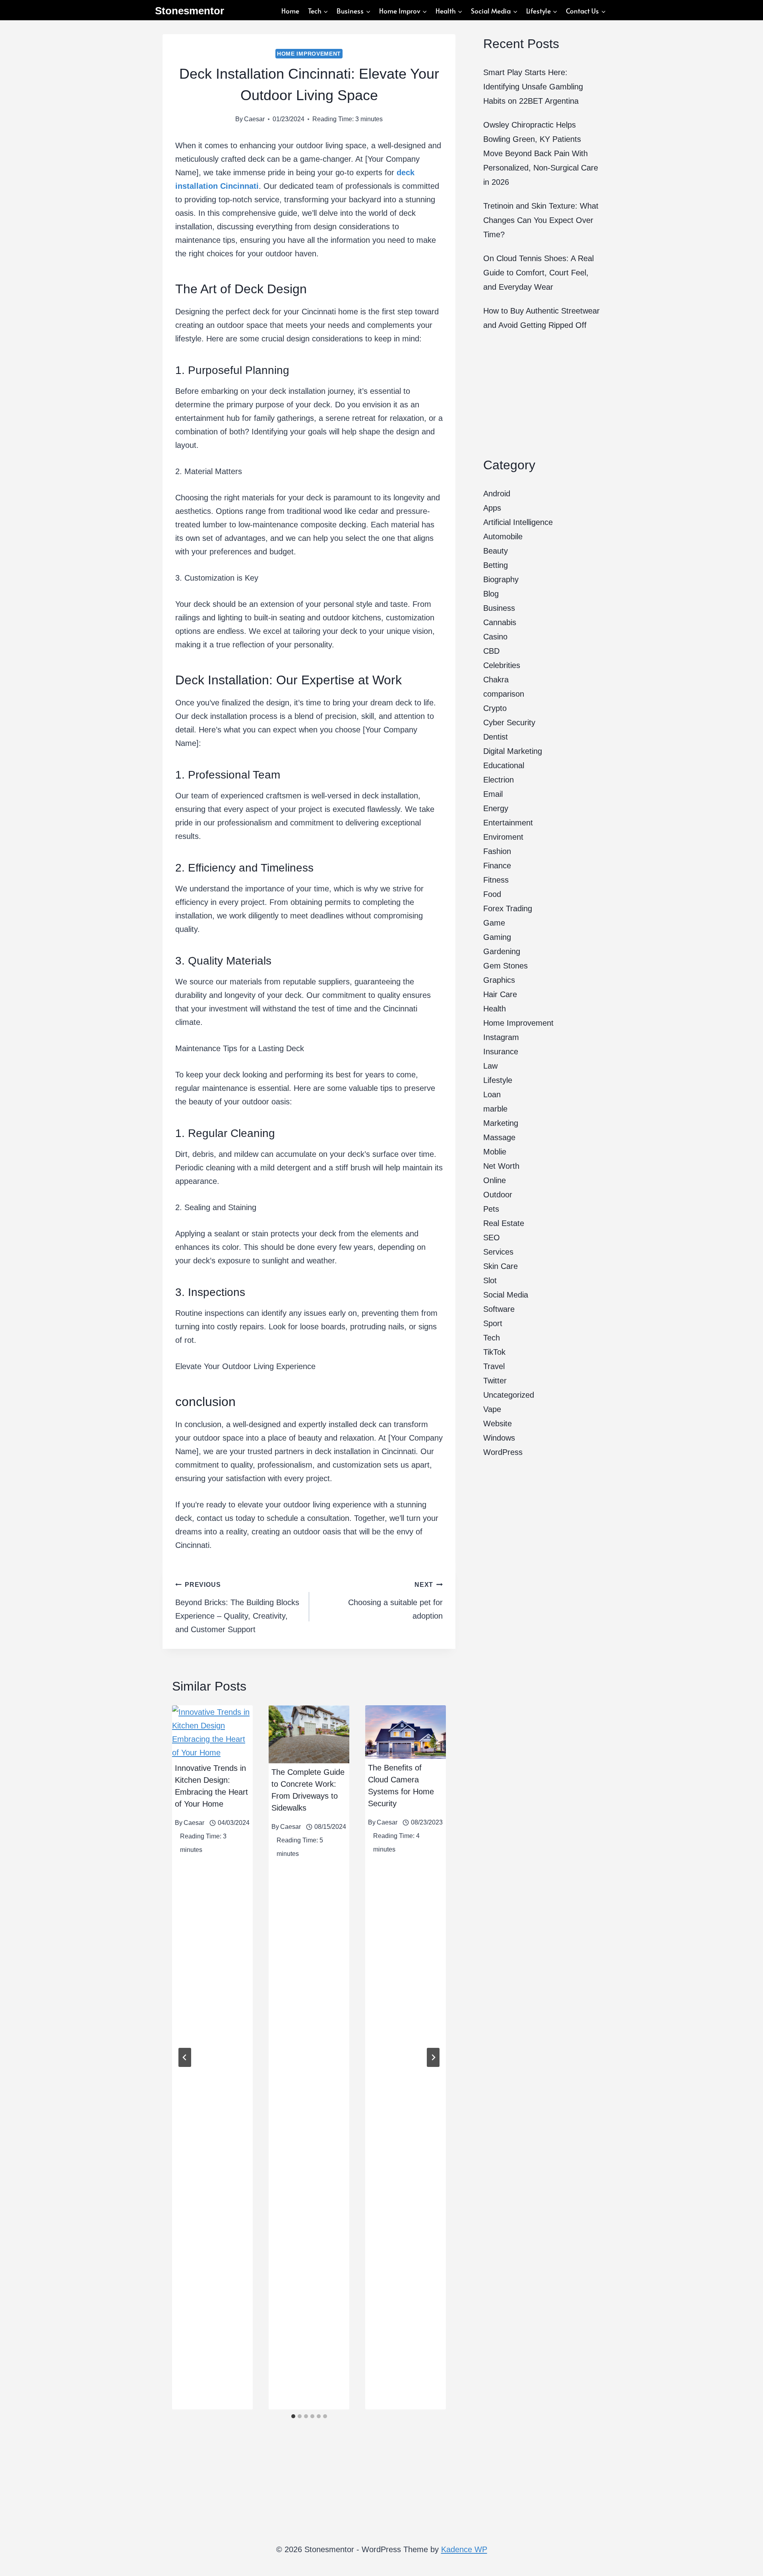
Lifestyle (498, 1080)
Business (499, 608)
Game (494, 923)
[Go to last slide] (185, 2057)
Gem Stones (505, 966)
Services (498, 1252)
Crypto (495, 708)
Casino (495, 637)
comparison (504, 694)
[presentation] (212, 1732)
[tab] (293, 2416)
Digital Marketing (513, 751)
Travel (494, 1366)
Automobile (503, 537)
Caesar (254, 119)
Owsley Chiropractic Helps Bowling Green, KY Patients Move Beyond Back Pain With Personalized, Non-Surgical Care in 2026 (541, 153)
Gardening (502, 951)
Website (498, 1424)
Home (290, 11)
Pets (491, 1209)
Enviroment (503, 837)
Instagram (501, 1037)
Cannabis (500, 622)
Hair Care (500, 994)
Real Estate (504, 1223)
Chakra (496, 680)
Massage (499, 1137)
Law (490, 1066)
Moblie (495, 1152)
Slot (490, 1280)
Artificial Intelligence (518, 522)
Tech (492, 1338)
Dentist (496, 737)
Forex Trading (508, 908)
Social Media (506, 1295)
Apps (492, 508)
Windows (499, 1438)
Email (493, 794)
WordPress (503, 1452)
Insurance (501, 1052)
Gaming (497, 937)
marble (495, 1109)
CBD (491, 651)
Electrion (499, 780)
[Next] (433, 2057)
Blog (491, 594)
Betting (496, 565)
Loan (492, 1094)
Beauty (496, 551)
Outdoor (498, 1195)
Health (495, 1009)
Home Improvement (309, 54)
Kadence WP (464, 2549)
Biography (501, 579)
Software (499, 1309)
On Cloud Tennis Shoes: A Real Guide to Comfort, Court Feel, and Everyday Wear (538, 273)
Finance (497, 866)
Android (497, 494)
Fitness (496, 880)
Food (492, 894)
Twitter (495, 1381)
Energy (496, 808)
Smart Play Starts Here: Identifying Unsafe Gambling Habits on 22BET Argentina (533, 87)
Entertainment (508, 823)
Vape (492, 1409)
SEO (492, 1238)
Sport (493, 1323)
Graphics (499, 980)
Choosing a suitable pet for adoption (395, 1601)
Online (495, 1180)
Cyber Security (509, 722)
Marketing (501, 1123)
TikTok (494, 1352)
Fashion (497, 851)
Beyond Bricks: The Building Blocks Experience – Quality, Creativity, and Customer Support (237, 1608)
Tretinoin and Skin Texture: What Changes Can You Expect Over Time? (541, 220)
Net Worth (501, 1166)
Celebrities (502, 665)
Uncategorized (509, 1395)
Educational (504, 765)
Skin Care (501, 1266)
